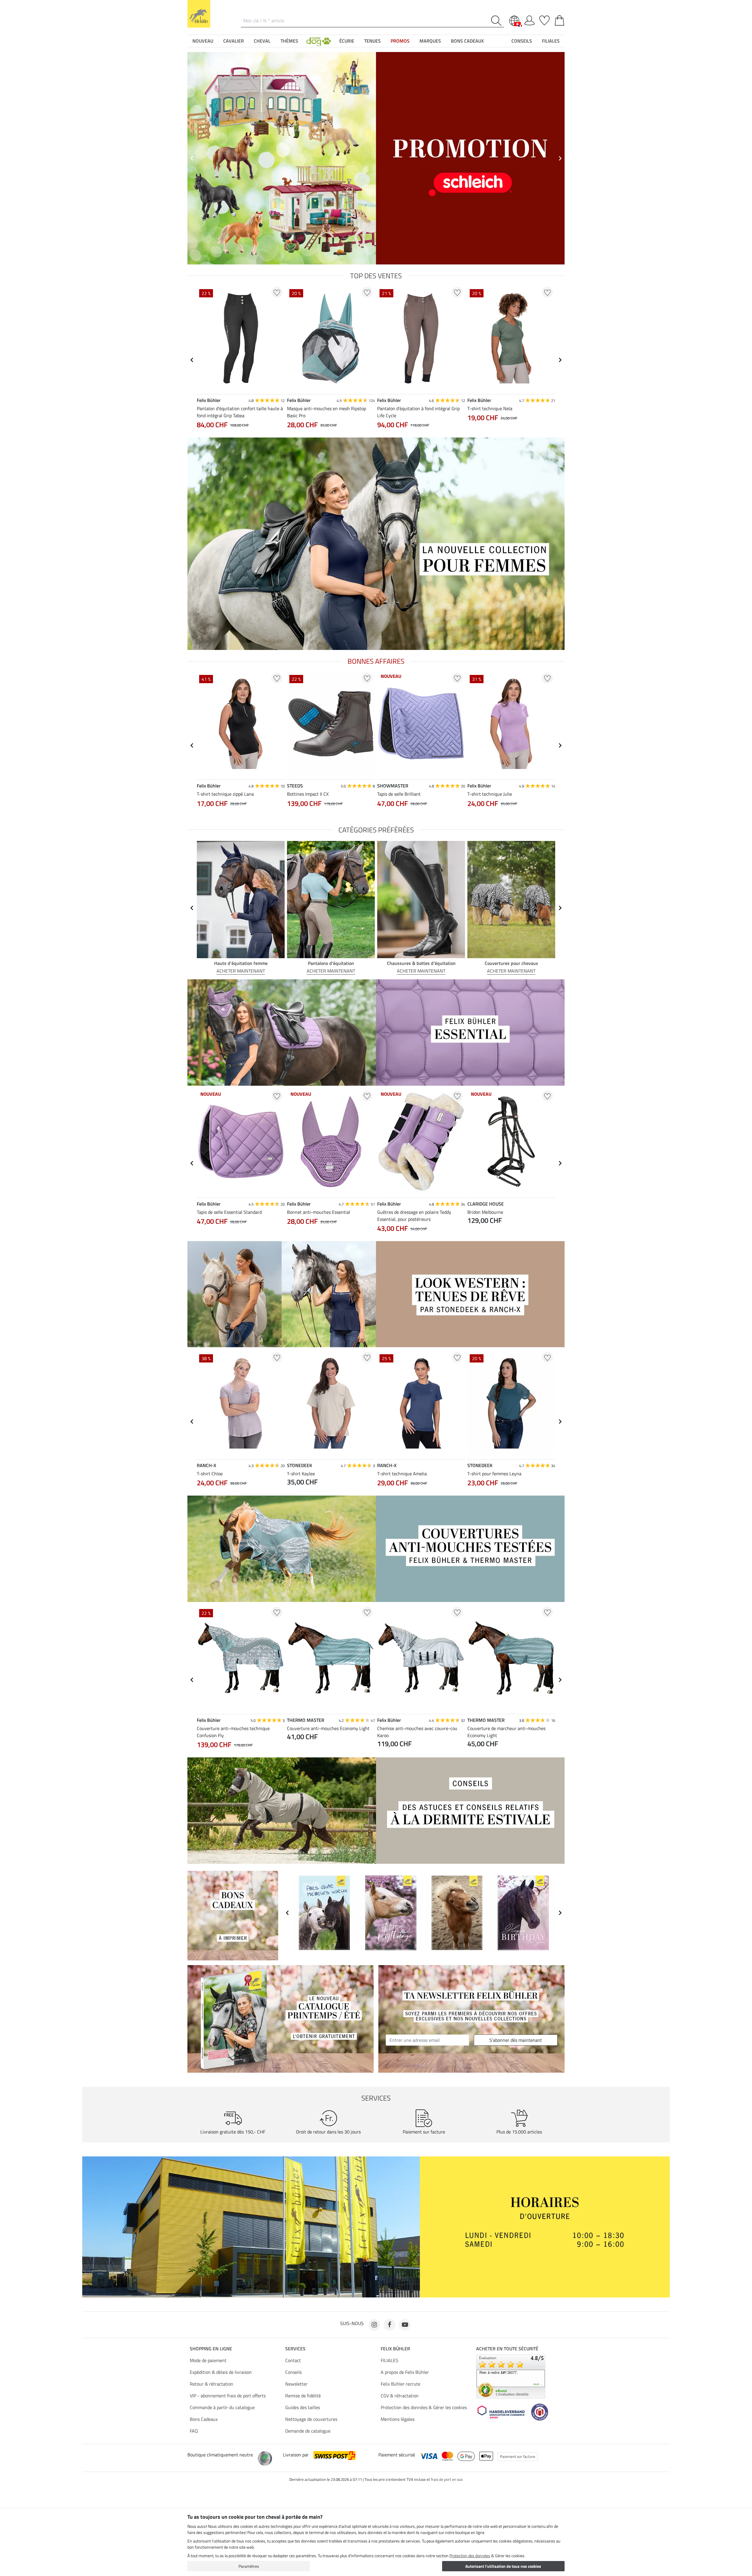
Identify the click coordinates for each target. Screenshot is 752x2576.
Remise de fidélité (303, 2396)
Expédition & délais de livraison (221, 2372)
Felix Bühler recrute (401, 2384)
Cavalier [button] (234, 41)
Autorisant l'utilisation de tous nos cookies (503, 2566)
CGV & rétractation (400, 2396)
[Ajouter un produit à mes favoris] (277, 292)
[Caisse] (559, 19)
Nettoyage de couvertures (311, 2419)
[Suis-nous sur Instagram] (374, 2325)
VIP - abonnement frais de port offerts (228, 2396)
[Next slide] (560, 360)
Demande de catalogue (308, 2431)
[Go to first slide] (560, 158)
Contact (293, 2360)
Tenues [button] (372, 41)
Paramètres (249, 2566)
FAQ (194, 2431)
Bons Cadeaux (204, 2419)
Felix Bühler (395, 2349)
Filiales (551, 41)
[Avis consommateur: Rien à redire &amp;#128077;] (511, 2376)
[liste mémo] (544, 19)
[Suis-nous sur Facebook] (390, 2325)
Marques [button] (430, 41)
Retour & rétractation (211, 2384)
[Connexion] (529, 19)
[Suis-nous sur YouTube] (405, 2325)
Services (295, 2349)
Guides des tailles (303, 2407)
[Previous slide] (192, 158)
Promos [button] (400, 41)
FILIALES (390, 2360)
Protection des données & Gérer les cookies (424, 2407)
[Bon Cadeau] (233, 1915)
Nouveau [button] (203, 41)
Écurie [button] (347, 41)
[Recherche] (497, 21)
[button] (319, 41)
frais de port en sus (447, 2479)
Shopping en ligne (211, 2349)
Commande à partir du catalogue (222, 2407)
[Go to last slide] (192, 360)
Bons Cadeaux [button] (467, 41)
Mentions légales (398, 2419)
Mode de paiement (208, 2360)
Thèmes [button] (289, 41)
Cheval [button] (262, 41)
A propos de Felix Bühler (405, 2372)
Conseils (293, 2372)
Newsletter (296, 2384)
